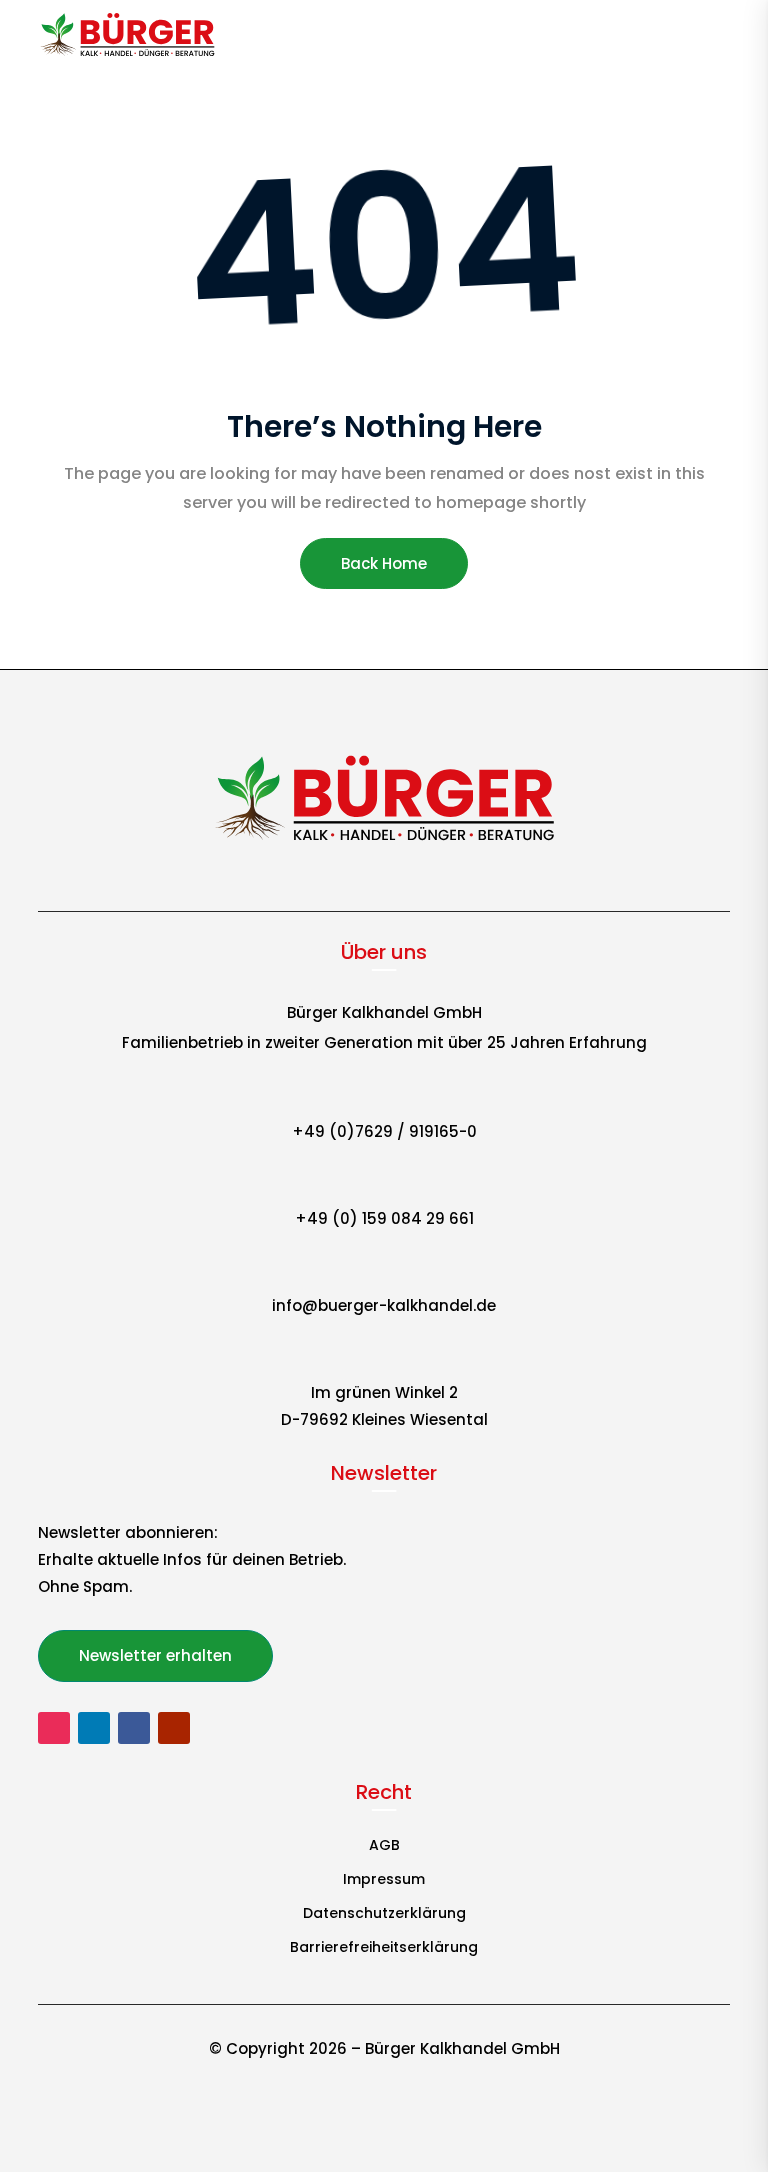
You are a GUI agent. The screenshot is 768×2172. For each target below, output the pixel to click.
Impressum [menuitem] (384, 1880)
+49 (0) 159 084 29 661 (384, 1218)
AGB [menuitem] (384, 1846)
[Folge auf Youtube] (174, 1728)
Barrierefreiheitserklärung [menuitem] (384, 1948)
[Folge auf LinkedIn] (94, 1728)
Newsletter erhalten (155, 1655)
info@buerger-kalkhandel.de (384, 1305)
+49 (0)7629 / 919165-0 (384, 1131)
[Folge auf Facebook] (134, 1728)
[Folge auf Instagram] (54, 1728)
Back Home (384, 563)
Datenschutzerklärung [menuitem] (384, 1914)
